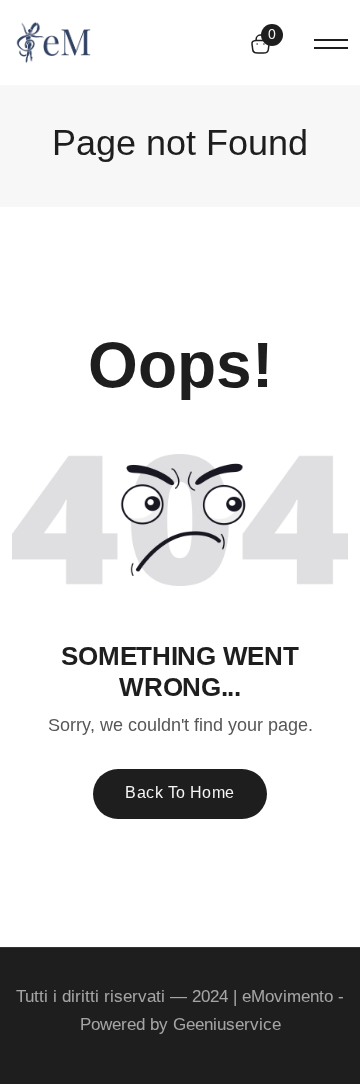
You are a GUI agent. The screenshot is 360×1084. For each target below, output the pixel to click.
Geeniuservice (227, 1024)
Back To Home (180, 792)
